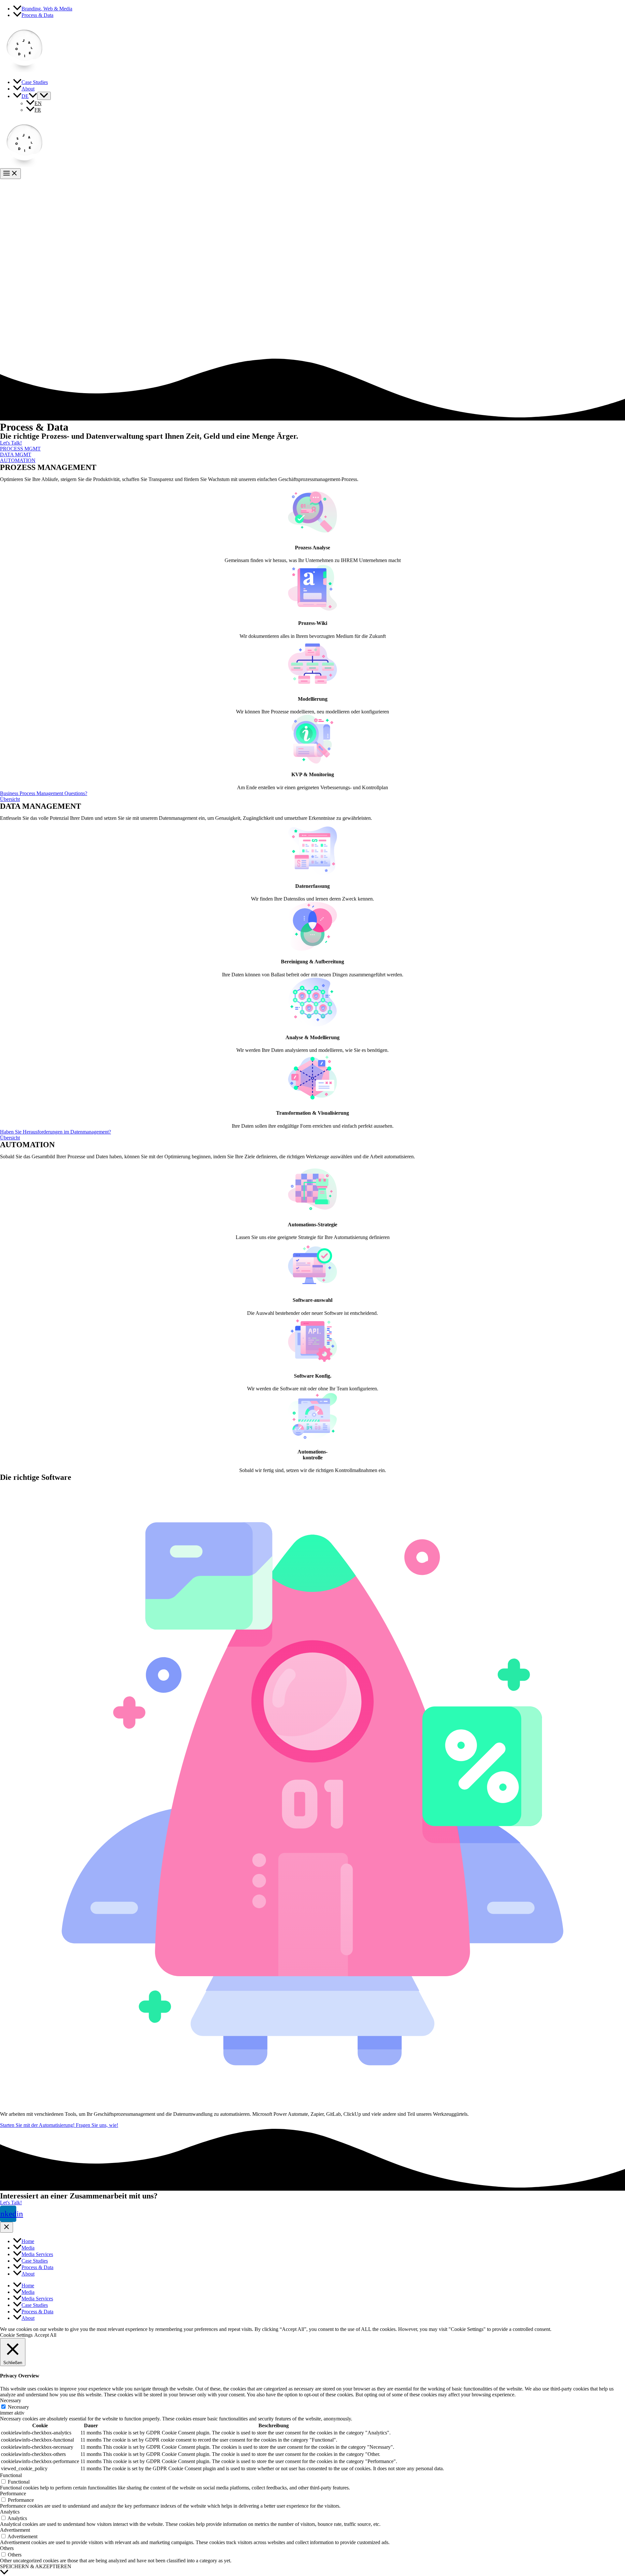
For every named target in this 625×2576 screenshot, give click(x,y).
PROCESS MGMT (20, 449)
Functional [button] (11, 2475)
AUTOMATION (18, 460)
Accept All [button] (45, 2335)
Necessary (18, 2407)
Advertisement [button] (15, 2530)
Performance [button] (13, 2493)
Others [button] (7, 2548)
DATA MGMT (16, 455)
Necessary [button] (11, 2400)
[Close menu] (7, 2227)
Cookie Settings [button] (16, 2335)
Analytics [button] (10, 2512)
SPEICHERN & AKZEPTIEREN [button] (36, 2566)
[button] (11, 443)
